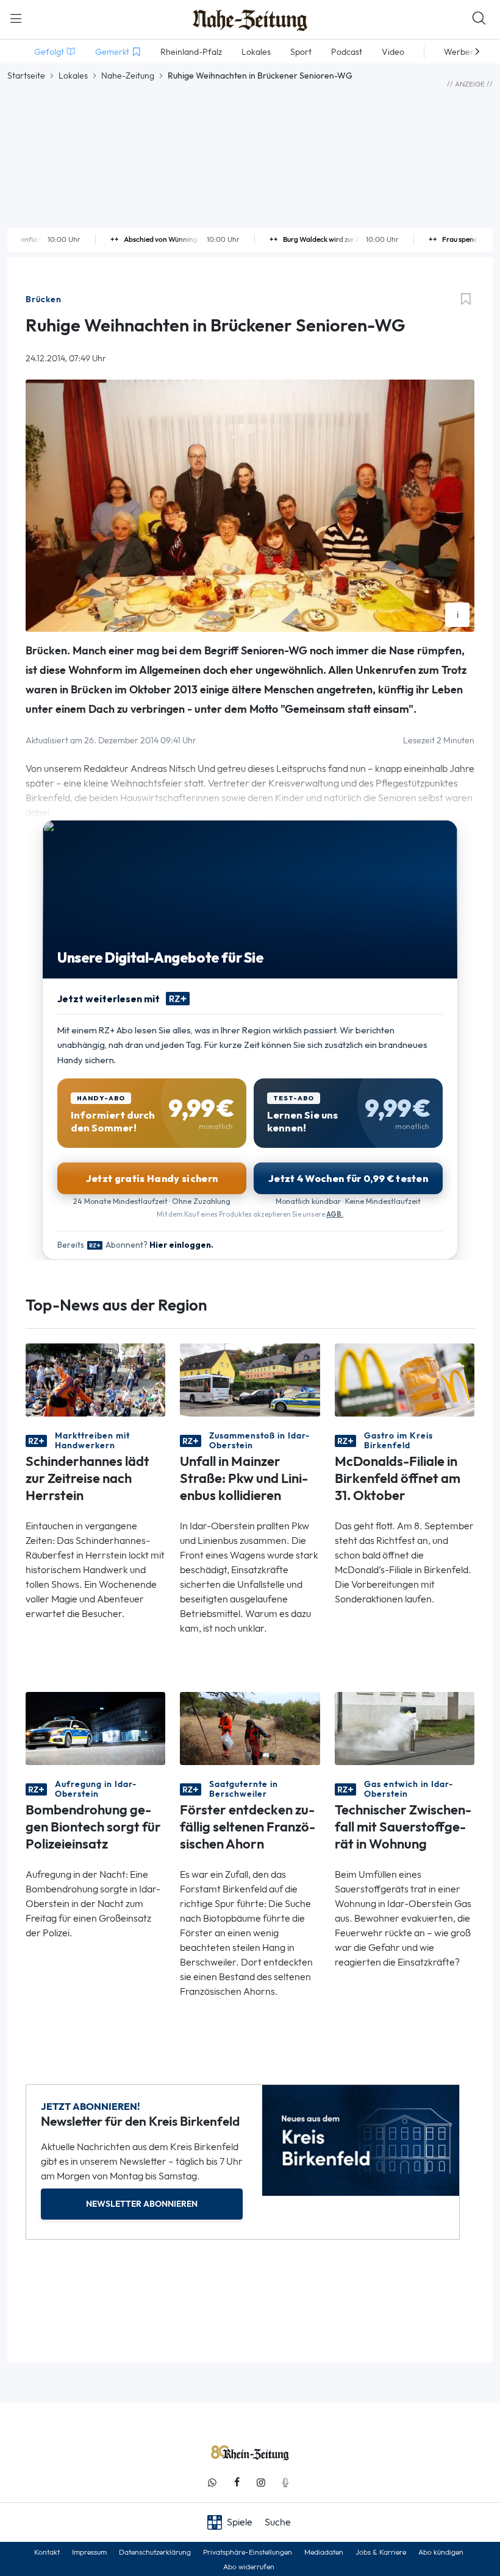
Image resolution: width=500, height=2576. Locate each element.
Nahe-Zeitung (128, 76)
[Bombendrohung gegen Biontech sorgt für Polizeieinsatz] (95, 1728)
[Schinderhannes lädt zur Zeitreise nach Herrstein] (95, 1379)
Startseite (26, 76)
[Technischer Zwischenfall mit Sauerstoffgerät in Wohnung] (405, 1728)
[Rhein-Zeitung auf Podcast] (285, 2482)
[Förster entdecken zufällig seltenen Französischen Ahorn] (250, 1728)
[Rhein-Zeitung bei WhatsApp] (212, 2482)
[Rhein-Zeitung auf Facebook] (237, 2482)
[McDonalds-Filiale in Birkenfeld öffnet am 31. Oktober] (405, 1379)
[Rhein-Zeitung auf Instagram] (261, 2482)
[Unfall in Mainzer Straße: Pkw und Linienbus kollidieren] (250, 1379)
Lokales (73, 76)
